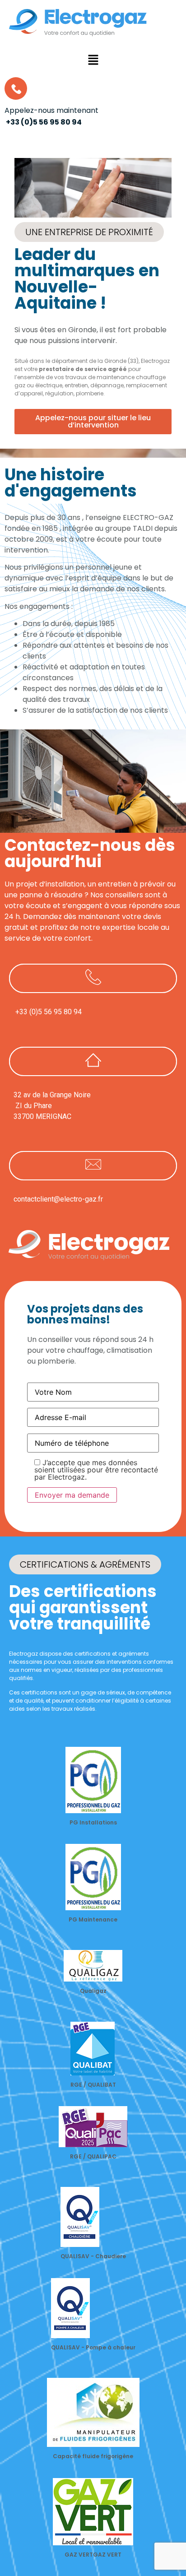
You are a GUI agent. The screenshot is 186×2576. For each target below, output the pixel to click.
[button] (93, 61)
